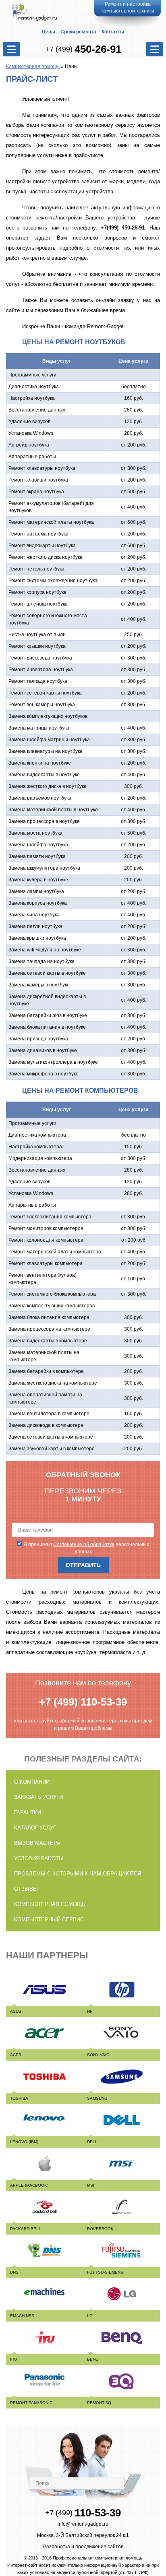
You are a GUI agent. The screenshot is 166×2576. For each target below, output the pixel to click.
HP (90, 2011)
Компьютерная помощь (33, 66)
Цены (49, 32)
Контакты (113, 32)
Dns (14, 2272)
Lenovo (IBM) (24, 2142)
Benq (93, 2359)
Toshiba (19, 2098)
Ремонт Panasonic (31, 2403)
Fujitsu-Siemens (105, 2272)
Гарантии (28, 1812)
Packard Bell (26, 2229)
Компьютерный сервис (49, 1920)
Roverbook (100, 2229)
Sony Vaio (98, 2055)
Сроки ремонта (78, 32)
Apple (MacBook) (29, 2185)
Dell (92, 2142)
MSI (91, 2185)
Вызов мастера (37, 1843)
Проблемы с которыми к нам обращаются (78, 1874)
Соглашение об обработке (84, 1544)
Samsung (97, 2098)
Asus (16, 2011)
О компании (32, 1782)
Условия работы (39, 1858)
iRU (13, 2359)
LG (90, 2316)
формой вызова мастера (89, 1721)
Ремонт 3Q (99, 2403)
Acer (16, 2055)
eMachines (22, 2316)
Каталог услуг (35, 1828)
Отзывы (26, 1889)
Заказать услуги (38, 1797)
